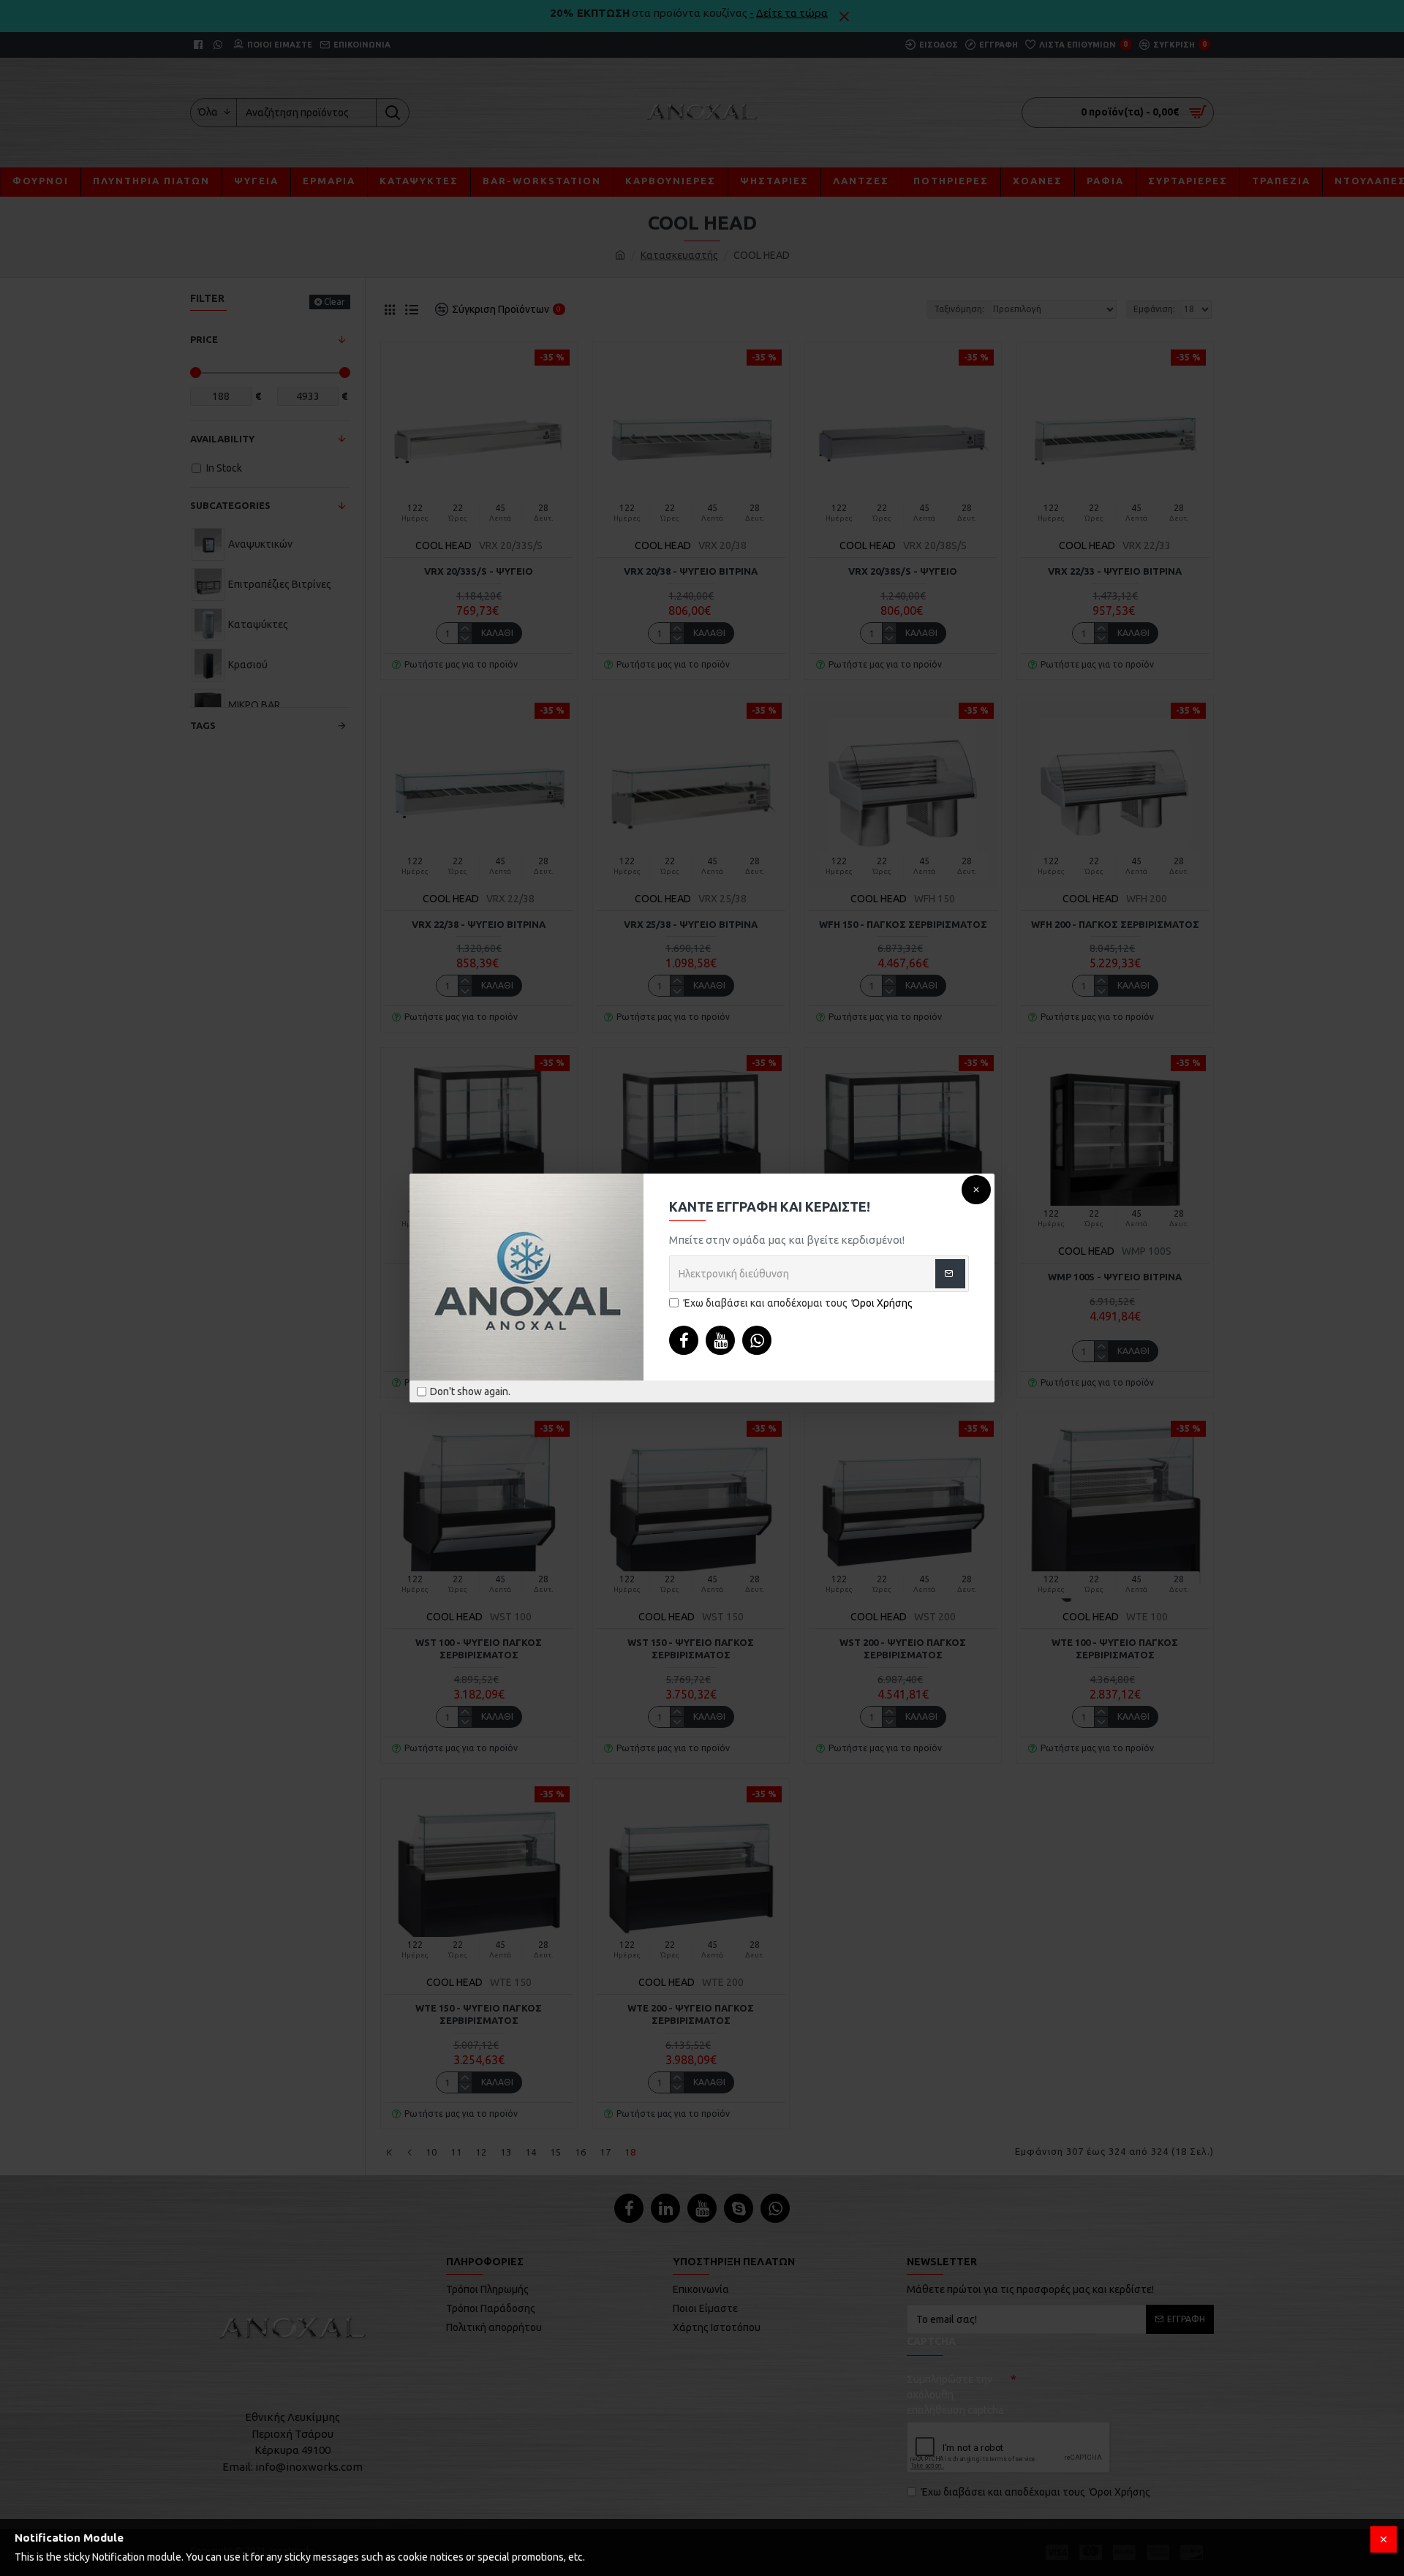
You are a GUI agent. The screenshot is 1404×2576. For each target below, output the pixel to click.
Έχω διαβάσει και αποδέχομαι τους (798, 1303)
